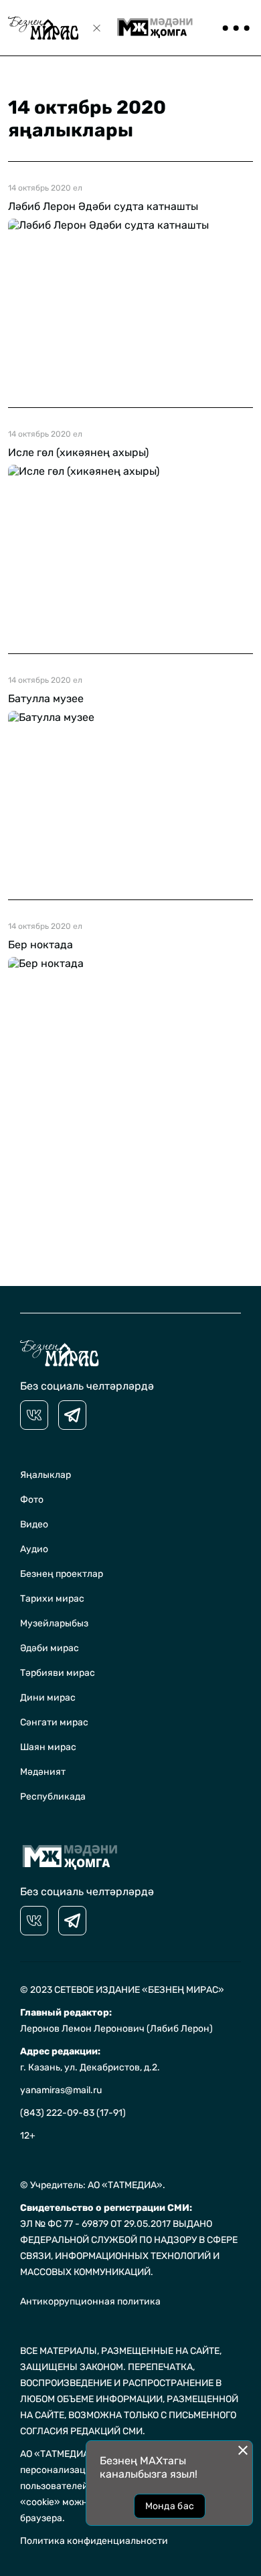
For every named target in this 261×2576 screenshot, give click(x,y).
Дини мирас (48, 1698)
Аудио (34, 1549)
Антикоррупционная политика (90, 2301)
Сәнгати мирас (54, 1722)
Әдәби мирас (50, 1648)
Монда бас (170, 2506)
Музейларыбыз (54, 1623)
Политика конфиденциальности (94, 2541)
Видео (34, 1524)
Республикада (53, 1797)
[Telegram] (72, 1415)
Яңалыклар (46, 1475)
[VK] (34, 1415)
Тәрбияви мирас (58, 1673)
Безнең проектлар (62, 1574)
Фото (32, 1500)
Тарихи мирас (52, 1599)
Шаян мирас (48, 1747)
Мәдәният (43, 1772)
